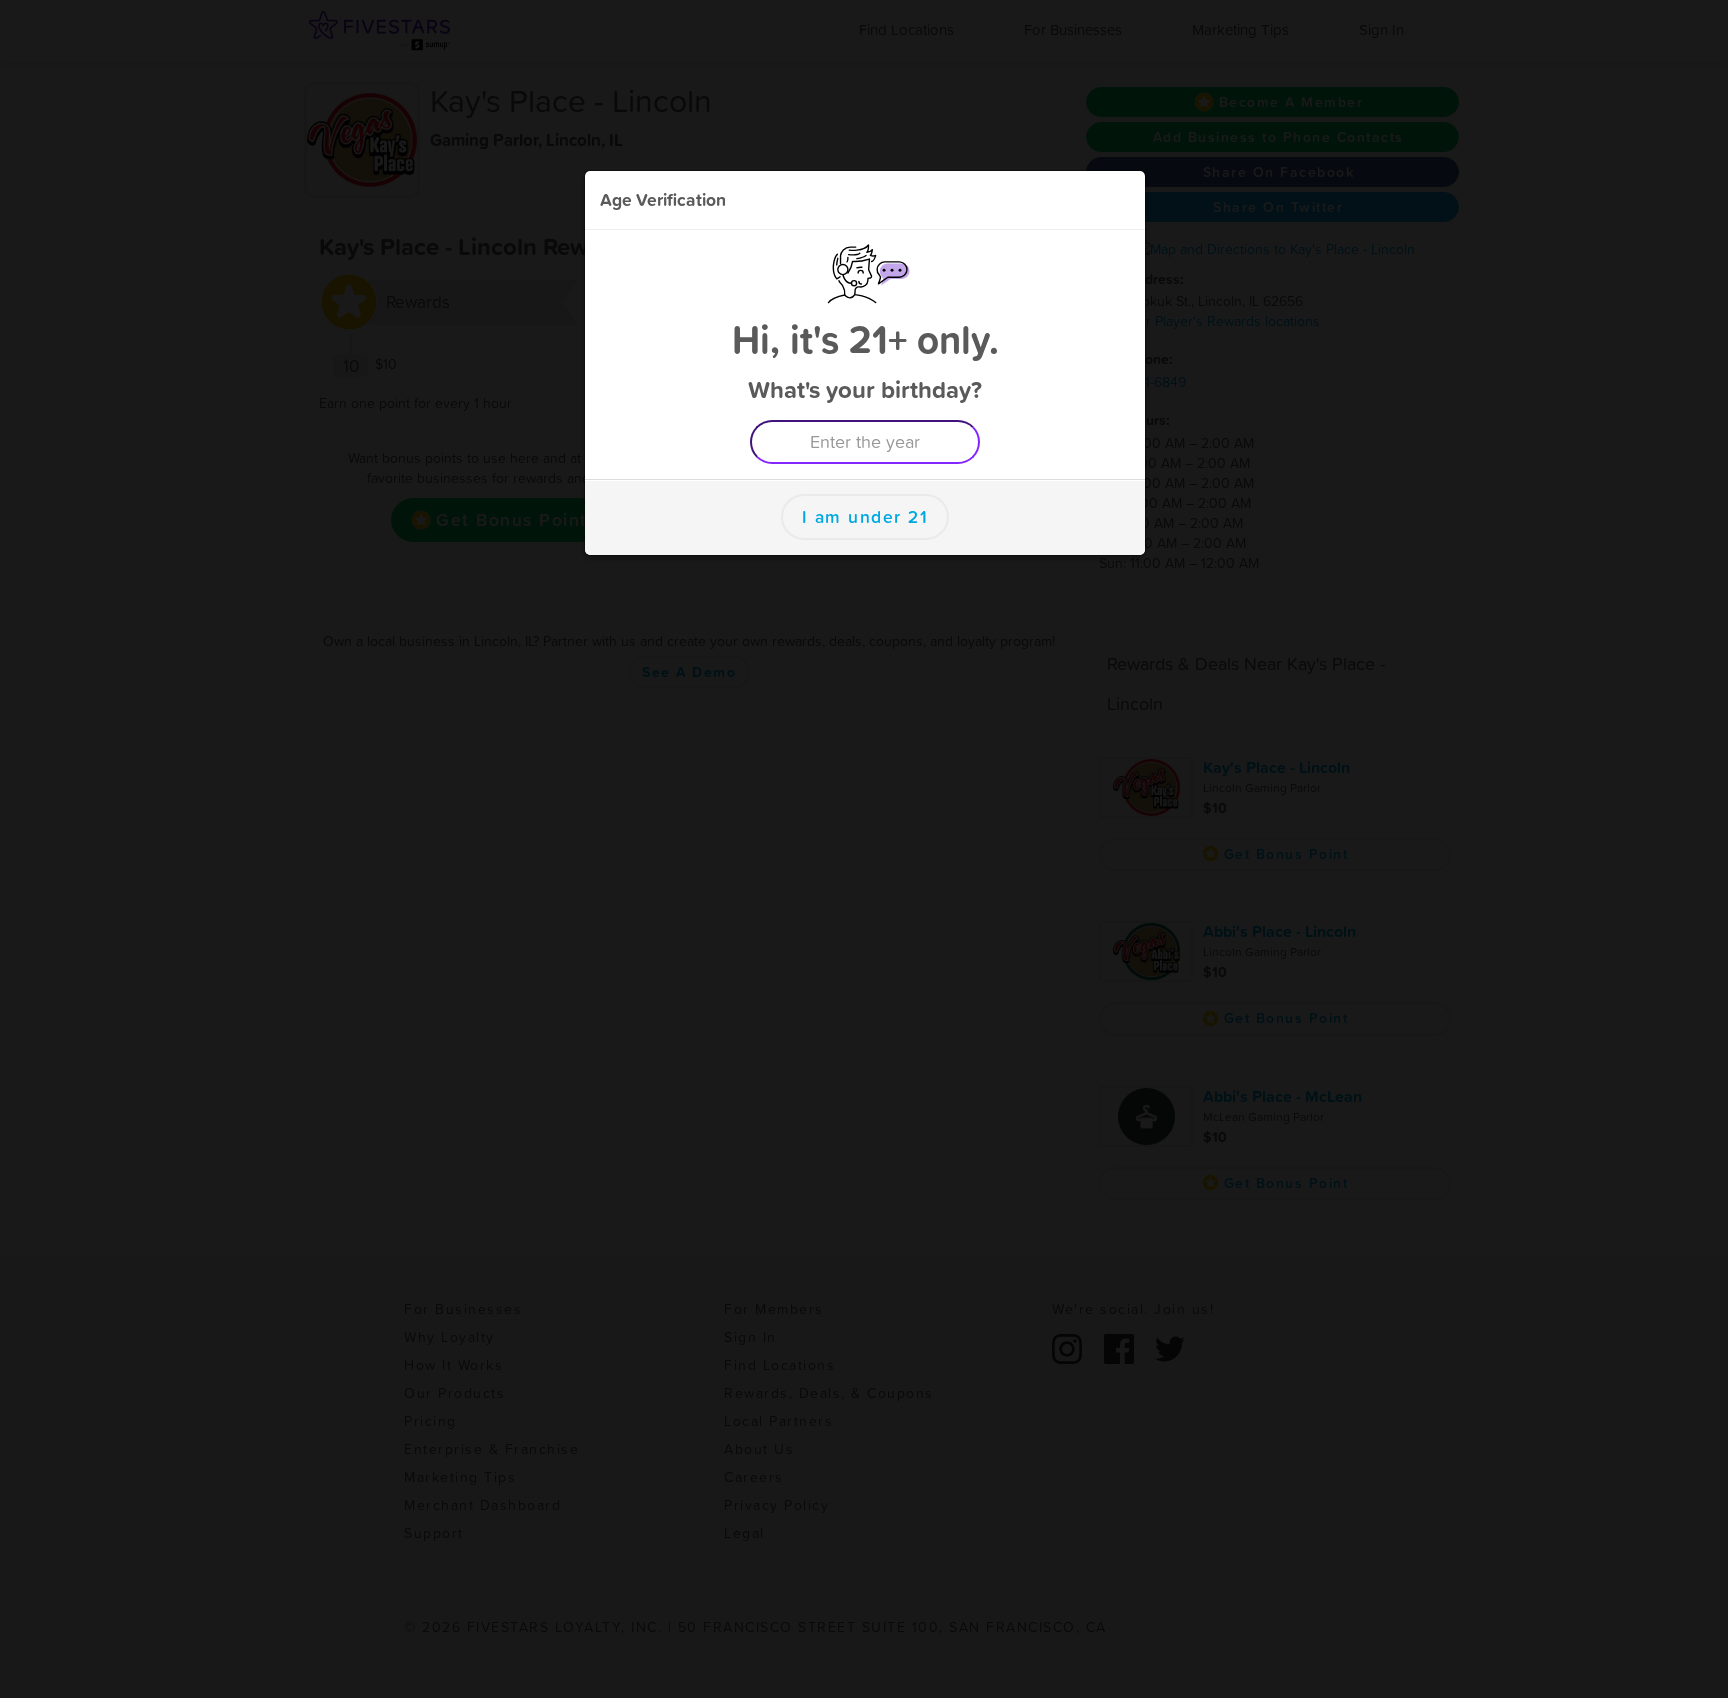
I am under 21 (865, 517)
